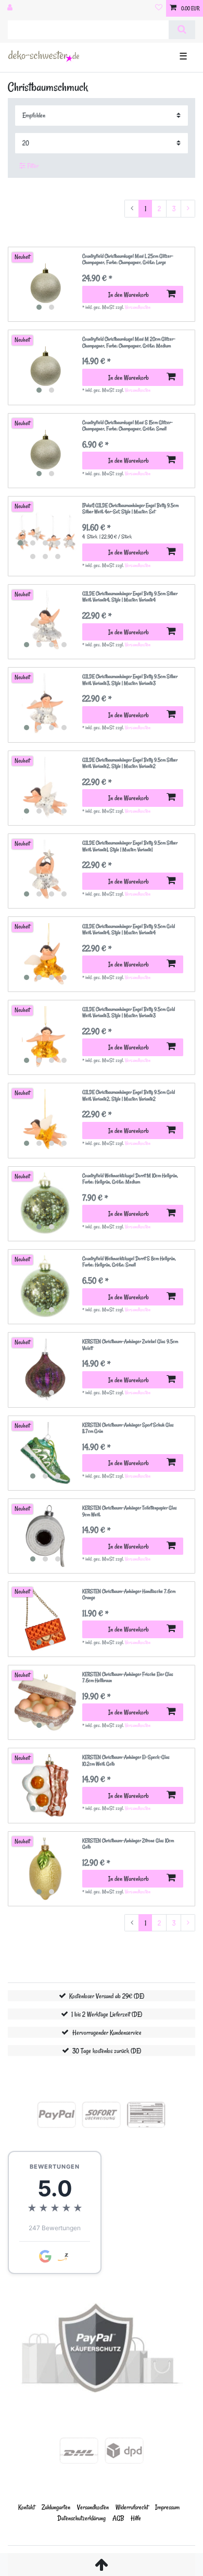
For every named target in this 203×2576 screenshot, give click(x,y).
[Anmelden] (11, 8)
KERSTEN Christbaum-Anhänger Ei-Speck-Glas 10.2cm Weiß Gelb (126, 1761)
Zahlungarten (56, 2507)
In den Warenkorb (129, 294)
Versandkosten (138, 307)
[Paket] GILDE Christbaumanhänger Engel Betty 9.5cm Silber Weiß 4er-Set (130, 509)
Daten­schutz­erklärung (81, 2518)
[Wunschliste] (159, 8)
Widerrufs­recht (132, 2507)
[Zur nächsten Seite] (188, 209)
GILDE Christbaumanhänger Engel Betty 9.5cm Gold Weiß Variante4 (129, 930)
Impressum (167, 2507)
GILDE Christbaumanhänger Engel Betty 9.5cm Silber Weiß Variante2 (130, 763)
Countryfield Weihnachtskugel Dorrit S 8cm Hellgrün (129, 1262)
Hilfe (136, 2518)
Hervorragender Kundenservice (107, 2032)
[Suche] (182, 30)
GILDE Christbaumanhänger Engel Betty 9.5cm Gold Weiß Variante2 (129, 1096)
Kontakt (27, 2507)
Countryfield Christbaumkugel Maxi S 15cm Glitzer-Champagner (128, 426)
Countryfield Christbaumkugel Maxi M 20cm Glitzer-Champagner (129, 342)
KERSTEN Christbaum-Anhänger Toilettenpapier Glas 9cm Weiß (130, 1511)
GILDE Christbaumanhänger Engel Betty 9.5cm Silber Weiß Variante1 (130, 846)
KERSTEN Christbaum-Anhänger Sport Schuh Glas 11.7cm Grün (128, 1428)
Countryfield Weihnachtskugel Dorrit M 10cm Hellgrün (130, 1179)
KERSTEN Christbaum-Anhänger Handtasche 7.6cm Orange (129, 1595)
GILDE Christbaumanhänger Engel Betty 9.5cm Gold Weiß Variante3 (129, 1013)
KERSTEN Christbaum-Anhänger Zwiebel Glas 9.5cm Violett (130, 1345)
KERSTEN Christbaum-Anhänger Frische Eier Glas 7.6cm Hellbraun (128, 1678)
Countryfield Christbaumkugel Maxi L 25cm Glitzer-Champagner (128, 259)
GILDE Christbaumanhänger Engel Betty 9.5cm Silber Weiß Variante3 (130, 680)
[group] (45, 284)
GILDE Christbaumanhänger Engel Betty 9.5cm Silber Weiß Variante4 (130, 597)
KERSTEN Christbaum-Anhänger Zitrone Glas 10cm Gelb (128, 1844)
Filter (32, 166)
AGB (118, 2518)
